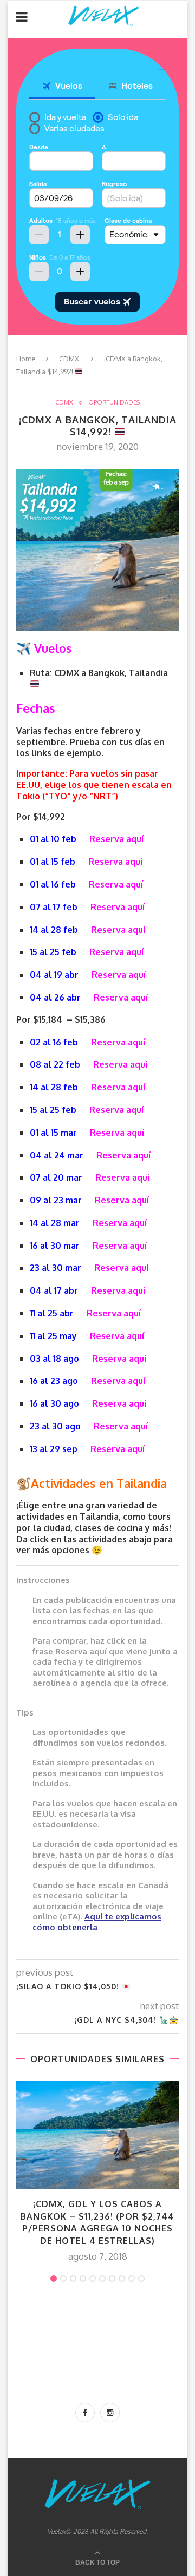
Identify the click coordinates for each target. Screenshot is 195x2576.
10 (141, 2279)
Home (26, 359)
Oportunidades (114, 403)
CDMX (69, 359)
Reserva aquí (116, 839)
